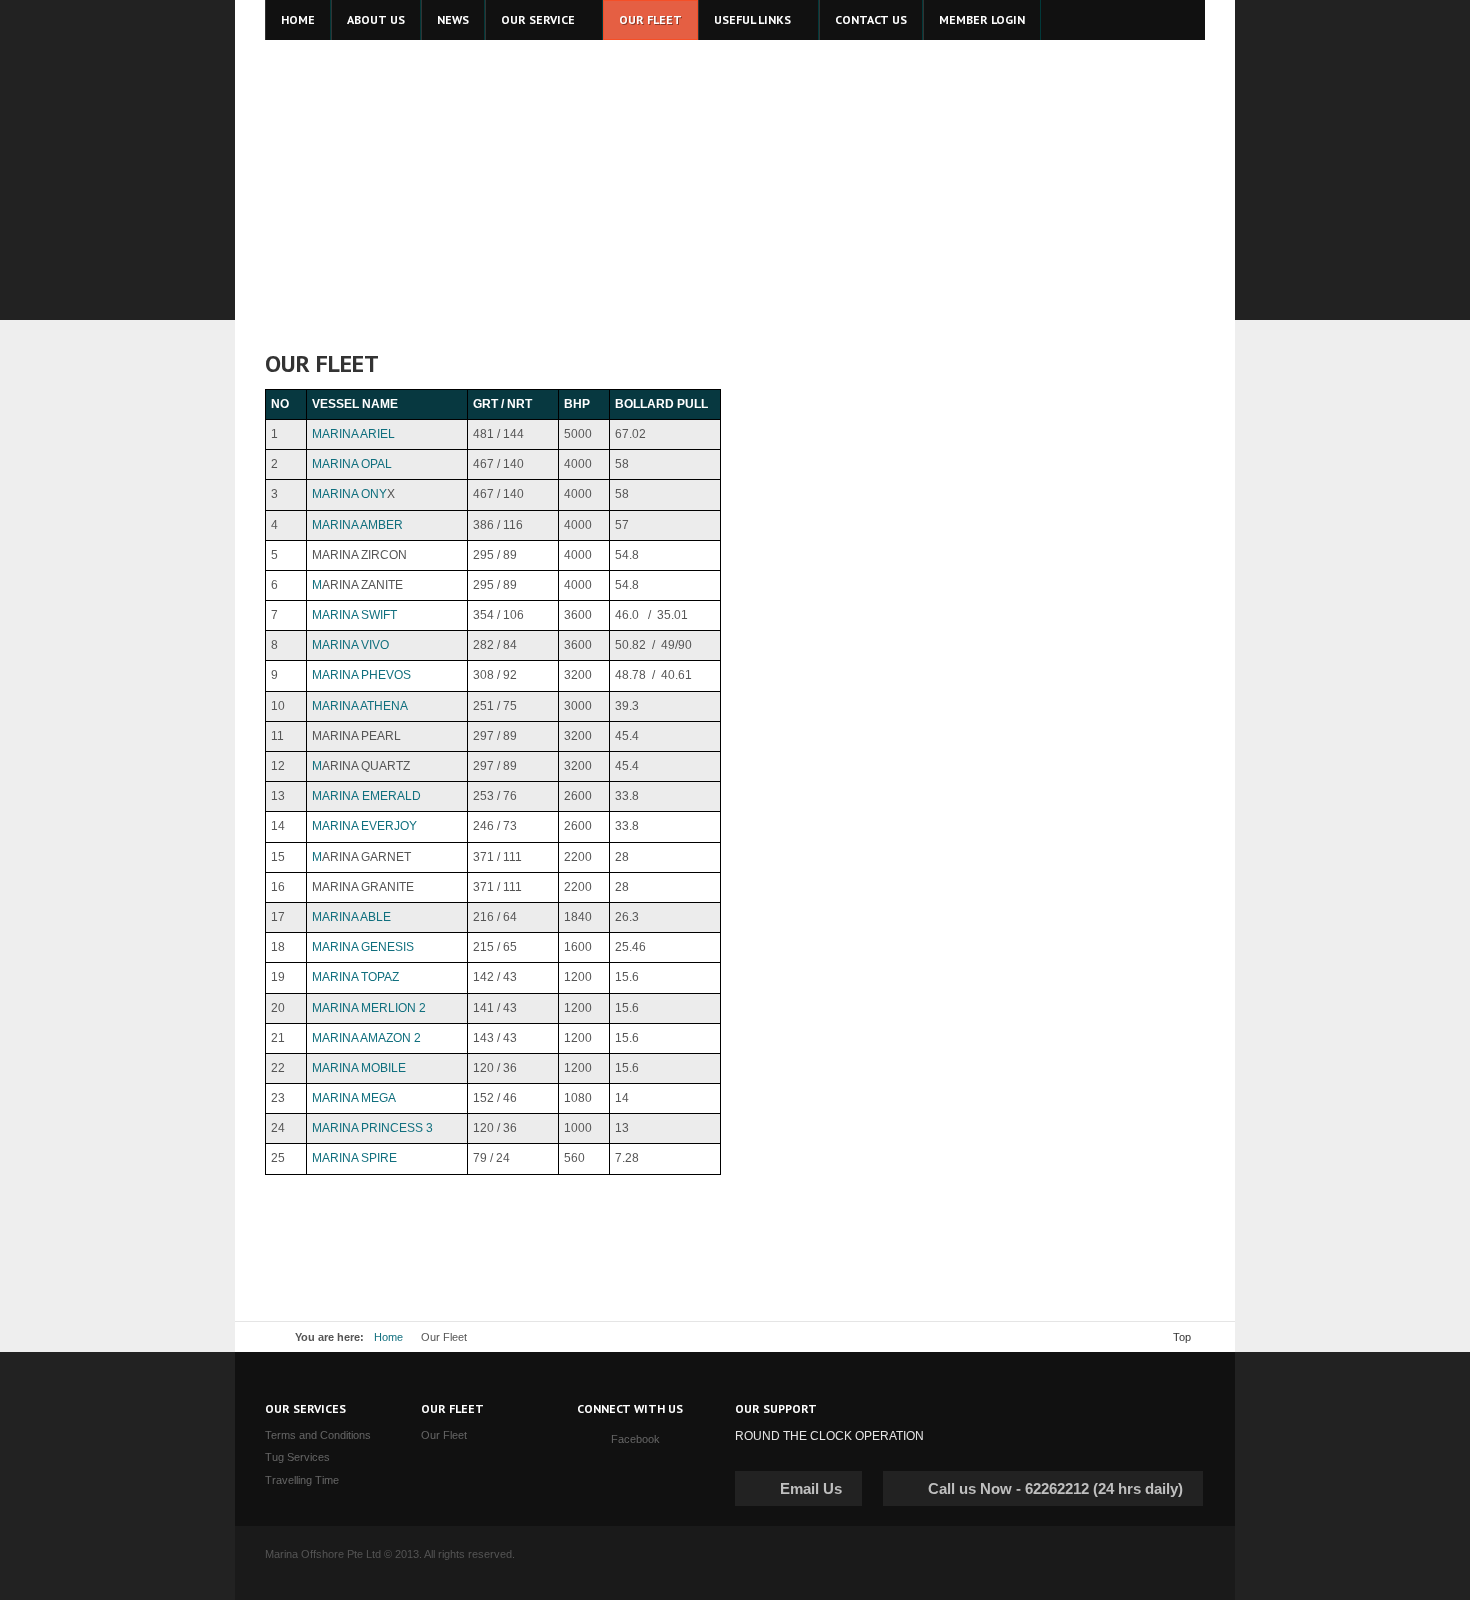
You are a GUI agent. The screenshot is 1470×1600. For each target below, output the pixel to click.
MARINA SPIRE (354, 1158)
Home (388, 1337)
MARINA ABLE (351, 917)
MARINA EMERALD (366, 796)
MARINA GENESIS (363, 947)
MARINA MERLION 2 (369, 1008)
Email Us (811, 1488)
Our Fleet (444, 1435)
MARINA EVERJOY (364, 826)
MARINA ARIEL (353, 434)
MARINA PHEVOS (361, 675)
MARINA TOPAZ (355, 977)
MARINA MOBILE (359, 1068)
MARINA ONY (349, 494)
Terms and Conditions (318, 1435)
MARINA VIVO (350, 645)
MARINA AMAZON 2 (366, 1038)
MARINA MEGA (354, 1098)
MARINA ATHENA (360, 706)
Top (1182, 1337)
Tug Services (297, 1457)
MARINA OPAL (352, 464)
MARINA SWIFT (354, 615)
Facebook (635, 1439)
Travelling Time (302, 1480)
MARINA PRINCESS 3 (372, 1128)
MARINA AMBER (357, 525)
